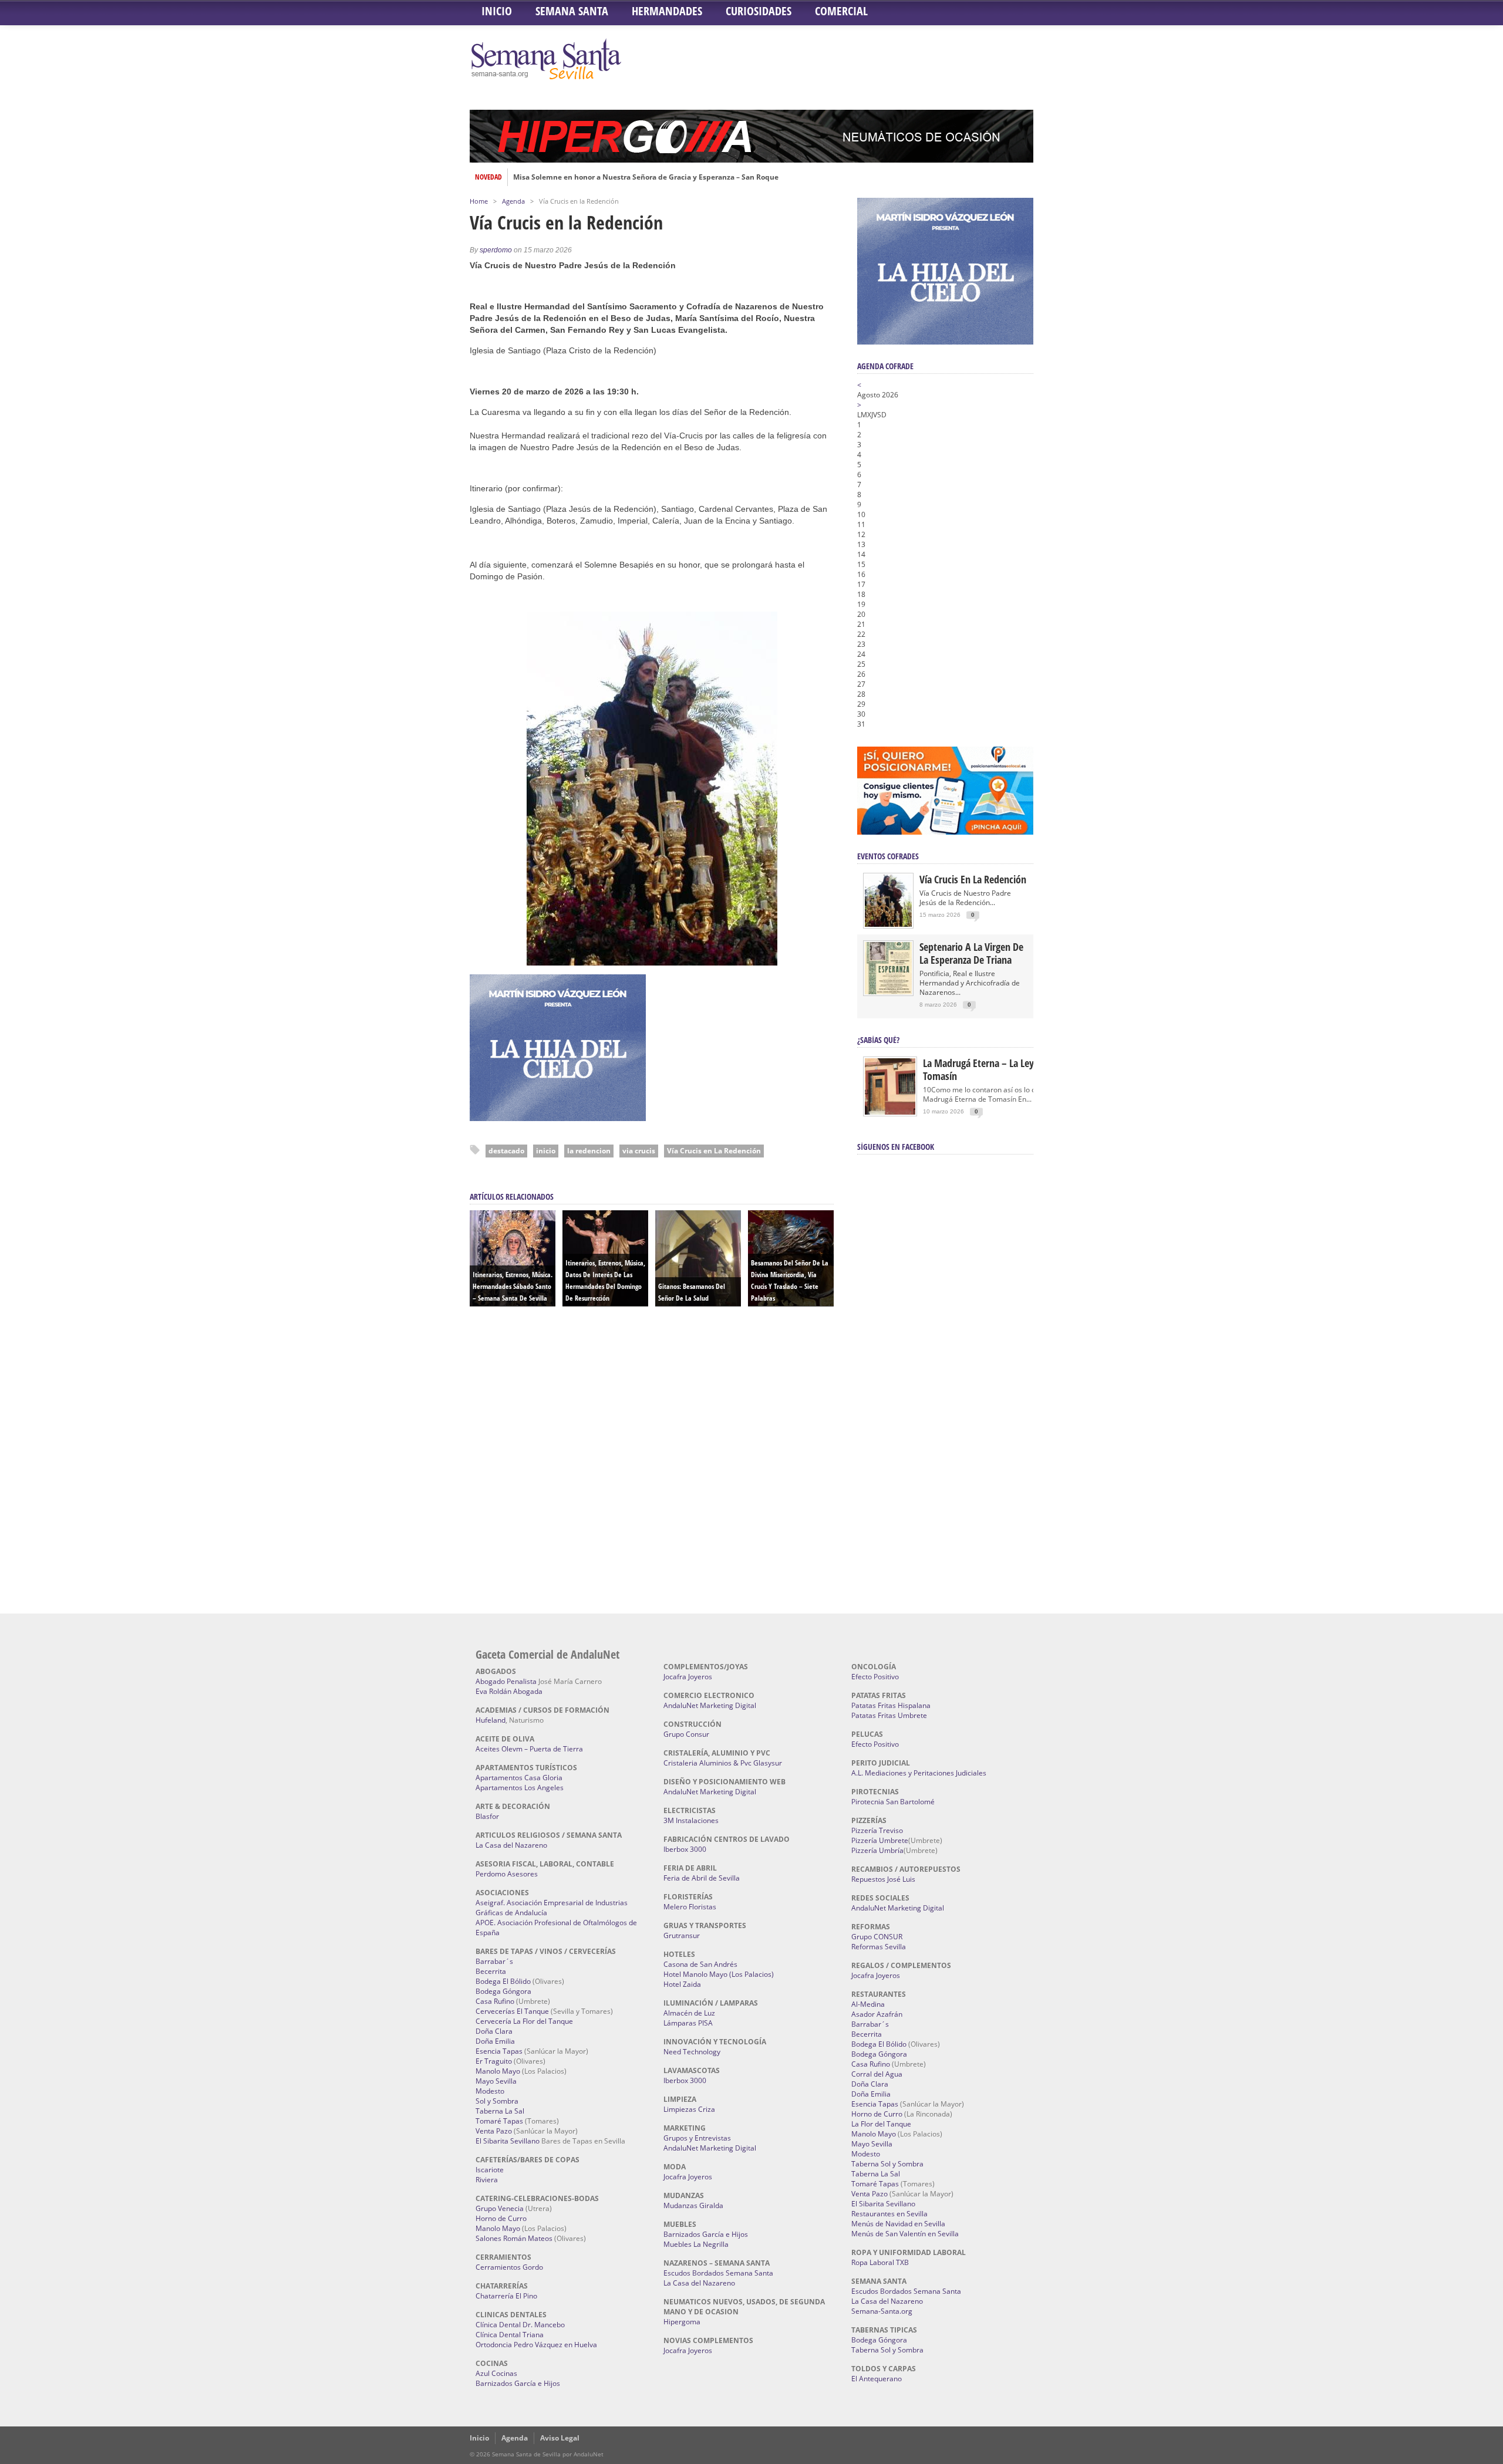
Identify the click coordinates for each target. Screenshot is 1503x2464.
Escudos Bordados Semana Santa (718, 2273)
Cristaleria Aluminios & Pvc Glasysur (723, 1763)
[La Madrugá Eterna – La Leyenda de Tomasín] (890, 1114)
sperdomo (496, 250)
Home (479, 201)
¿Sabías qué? (878, 1040)
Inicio (497, 11)
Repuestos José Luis (883, 1879)
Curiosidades (759, 11)
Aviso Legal (560, 2438)
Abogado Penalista (506, 1681)
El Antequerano (877, 2379)
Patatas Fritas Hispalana (891, 1705)
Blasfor (487, 1816)
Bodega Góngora (503, 1991)
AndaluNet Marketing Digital (710, 1705)
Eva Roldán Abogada (509, 1691)
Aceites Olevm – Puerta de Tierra (529, 1749)
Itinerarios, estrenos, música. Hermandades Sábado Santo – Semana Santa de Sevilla (513, 1286)
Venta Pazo (494, 2131)
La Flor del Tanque (881, 2124)
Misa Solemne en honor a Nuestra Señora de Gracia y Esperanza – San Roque (646, 177)
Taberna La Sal (500, 2111)
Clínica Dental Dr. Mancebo (520, 2325)
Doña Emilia (495, 2041)
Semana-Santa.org (882, 2311)
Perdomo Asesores (507, 1874)
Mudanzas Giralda (693, 2205)
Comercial (841, 11)
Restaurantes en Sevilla (889, 2214)
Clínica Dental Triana (510, 2335)
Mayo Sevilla (496, 2081)
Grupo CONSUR (877, 1937)
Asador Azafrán (877, 2014)
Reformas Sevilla (879, 1947)
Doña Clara (494, 2031)
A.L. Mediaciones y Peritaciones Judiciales (919, 1773)
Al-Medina (868, 2004)
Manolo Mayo (498, 2071)
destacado (506, 1151)
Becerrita (491, 1971)
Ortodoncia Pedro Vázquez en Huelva (536, 2345)
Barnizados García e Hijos (518, 2383)
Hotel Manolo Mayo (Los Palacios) (719, 1974)
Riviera (487, 2180)
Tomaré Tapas (499, 2121)
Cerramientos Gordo (509, 2267)
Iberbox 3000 (685, 1849)
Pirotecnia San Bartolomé (893, 1802)
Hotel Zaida (682, 1984)
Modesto (490, 2091)
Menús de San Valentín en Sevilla (905, 2234)
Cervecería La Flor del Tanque (524, 2021)
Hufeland (491, 1720)
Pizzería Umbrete (880, 1840)
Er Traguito (494, 2061)
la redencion (589, 1151)
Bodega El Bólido (503, 1981)
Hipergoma (682, 2322)
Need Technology (692, 2052)
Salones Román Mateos (514, 2238)
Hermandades (667, 11)
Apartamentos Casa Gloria (519, 1778)
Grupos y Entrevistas (697, 2138)
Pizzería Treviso (877, 1830)
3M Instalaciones (691, 1820)
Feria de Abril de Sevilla (702, 1878)
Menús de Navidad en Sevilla (898, 2224)
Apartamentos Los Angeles (520, 1788)
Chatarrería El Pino (506, 2296)
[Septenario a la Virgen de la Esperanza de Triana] (888, 992)
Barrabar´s (494, 1961)
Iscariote (490, 2170)
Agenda (513, 201)
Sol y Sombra (497, 2101)
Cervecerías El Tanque (512, 2011)
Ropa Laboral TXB (880, 2262)
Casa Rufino (495, 2001)
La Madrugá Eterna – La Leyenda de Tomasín (995, 1069)
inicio (546, 1151)
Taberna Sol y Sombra (887, 2164)
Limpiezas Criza (689, 2109)
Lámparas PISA (688, 2023)
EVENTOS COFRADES (888, 856)
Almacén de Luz (689, 2013)
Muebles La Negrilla (696, 2244)
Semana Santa (572, 11)
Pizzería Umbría (877, 1850)
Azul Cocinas (496, 2373)
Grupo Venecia (500, 2208)
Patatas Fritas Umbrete (889, 1715)
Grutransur (682, 1935)
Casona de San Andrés (700, 1964)
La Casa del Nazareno (511, 1845)
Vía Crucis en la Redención (973, 879)
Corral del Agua (877, 2074)
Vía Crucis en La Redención (714, 1151)
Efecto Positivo (875, 1677)
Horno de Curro (501, 2218)
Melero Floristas (690, 1907)
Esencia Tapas (499, 2051)
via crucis (639, 1151)
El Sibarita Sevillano (508, 2141)
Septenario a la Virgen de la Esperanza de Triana (971, 953)
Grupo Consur (686, 1734)
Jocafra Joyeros (688, 1677)
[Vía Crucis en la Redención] (888, 924)
